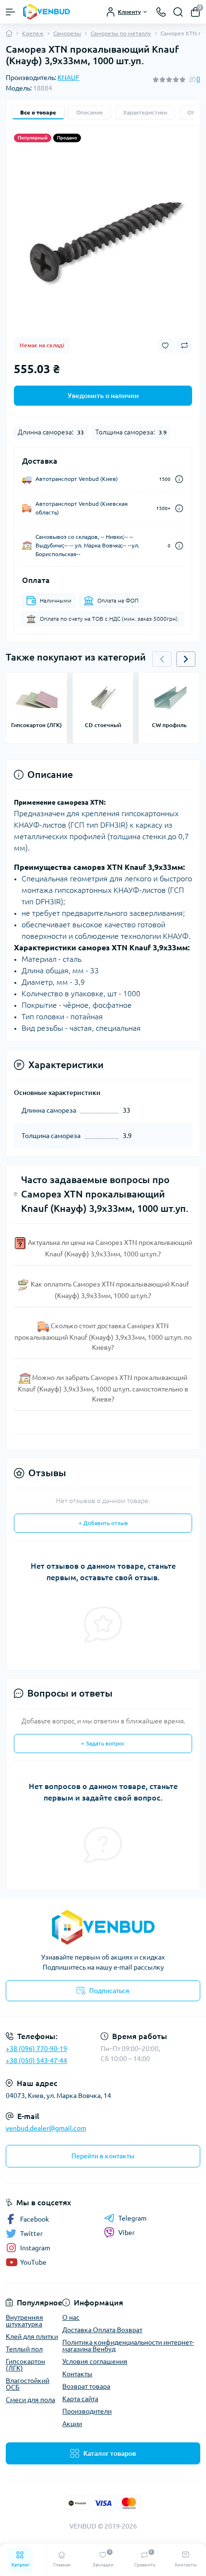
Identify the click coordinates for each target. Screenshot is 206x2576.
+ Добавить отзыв (103, 1523)
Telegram (132, 2218)
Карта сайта (80, 2399)
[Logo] (46, 12)
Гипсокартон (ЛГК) (25, 2365)
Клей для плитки (32, 2337)
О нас (71, 2317)
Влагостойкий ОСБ (28, 2384)
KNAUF (69, 78)
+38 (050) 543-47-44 (36, 2061)
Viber (126, 2233)
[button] (186, 659)
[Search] (178, 12)
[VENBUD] (103, 1927)
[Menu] (11, 12)
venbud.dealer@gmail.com (46, 2128)
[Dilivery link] (179, 479)
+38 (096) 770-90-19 (36, 2049)
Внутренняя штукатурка (24, 2321)
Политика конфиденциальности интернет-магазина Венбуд (128, 2346)
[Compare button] (184, 345)
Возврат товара (86, 2386)
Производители (87, 2411)
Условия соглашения (95, 2361)
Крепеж (33, 33)
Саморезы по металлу (121, 33)
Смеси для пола (30, 2400)
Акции (72, 2424)
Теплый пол (24, 2349)
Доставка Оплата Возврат (102, 2330)
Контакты (77, 2374)
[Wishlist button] (165, 346)
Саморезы (67, 33)
